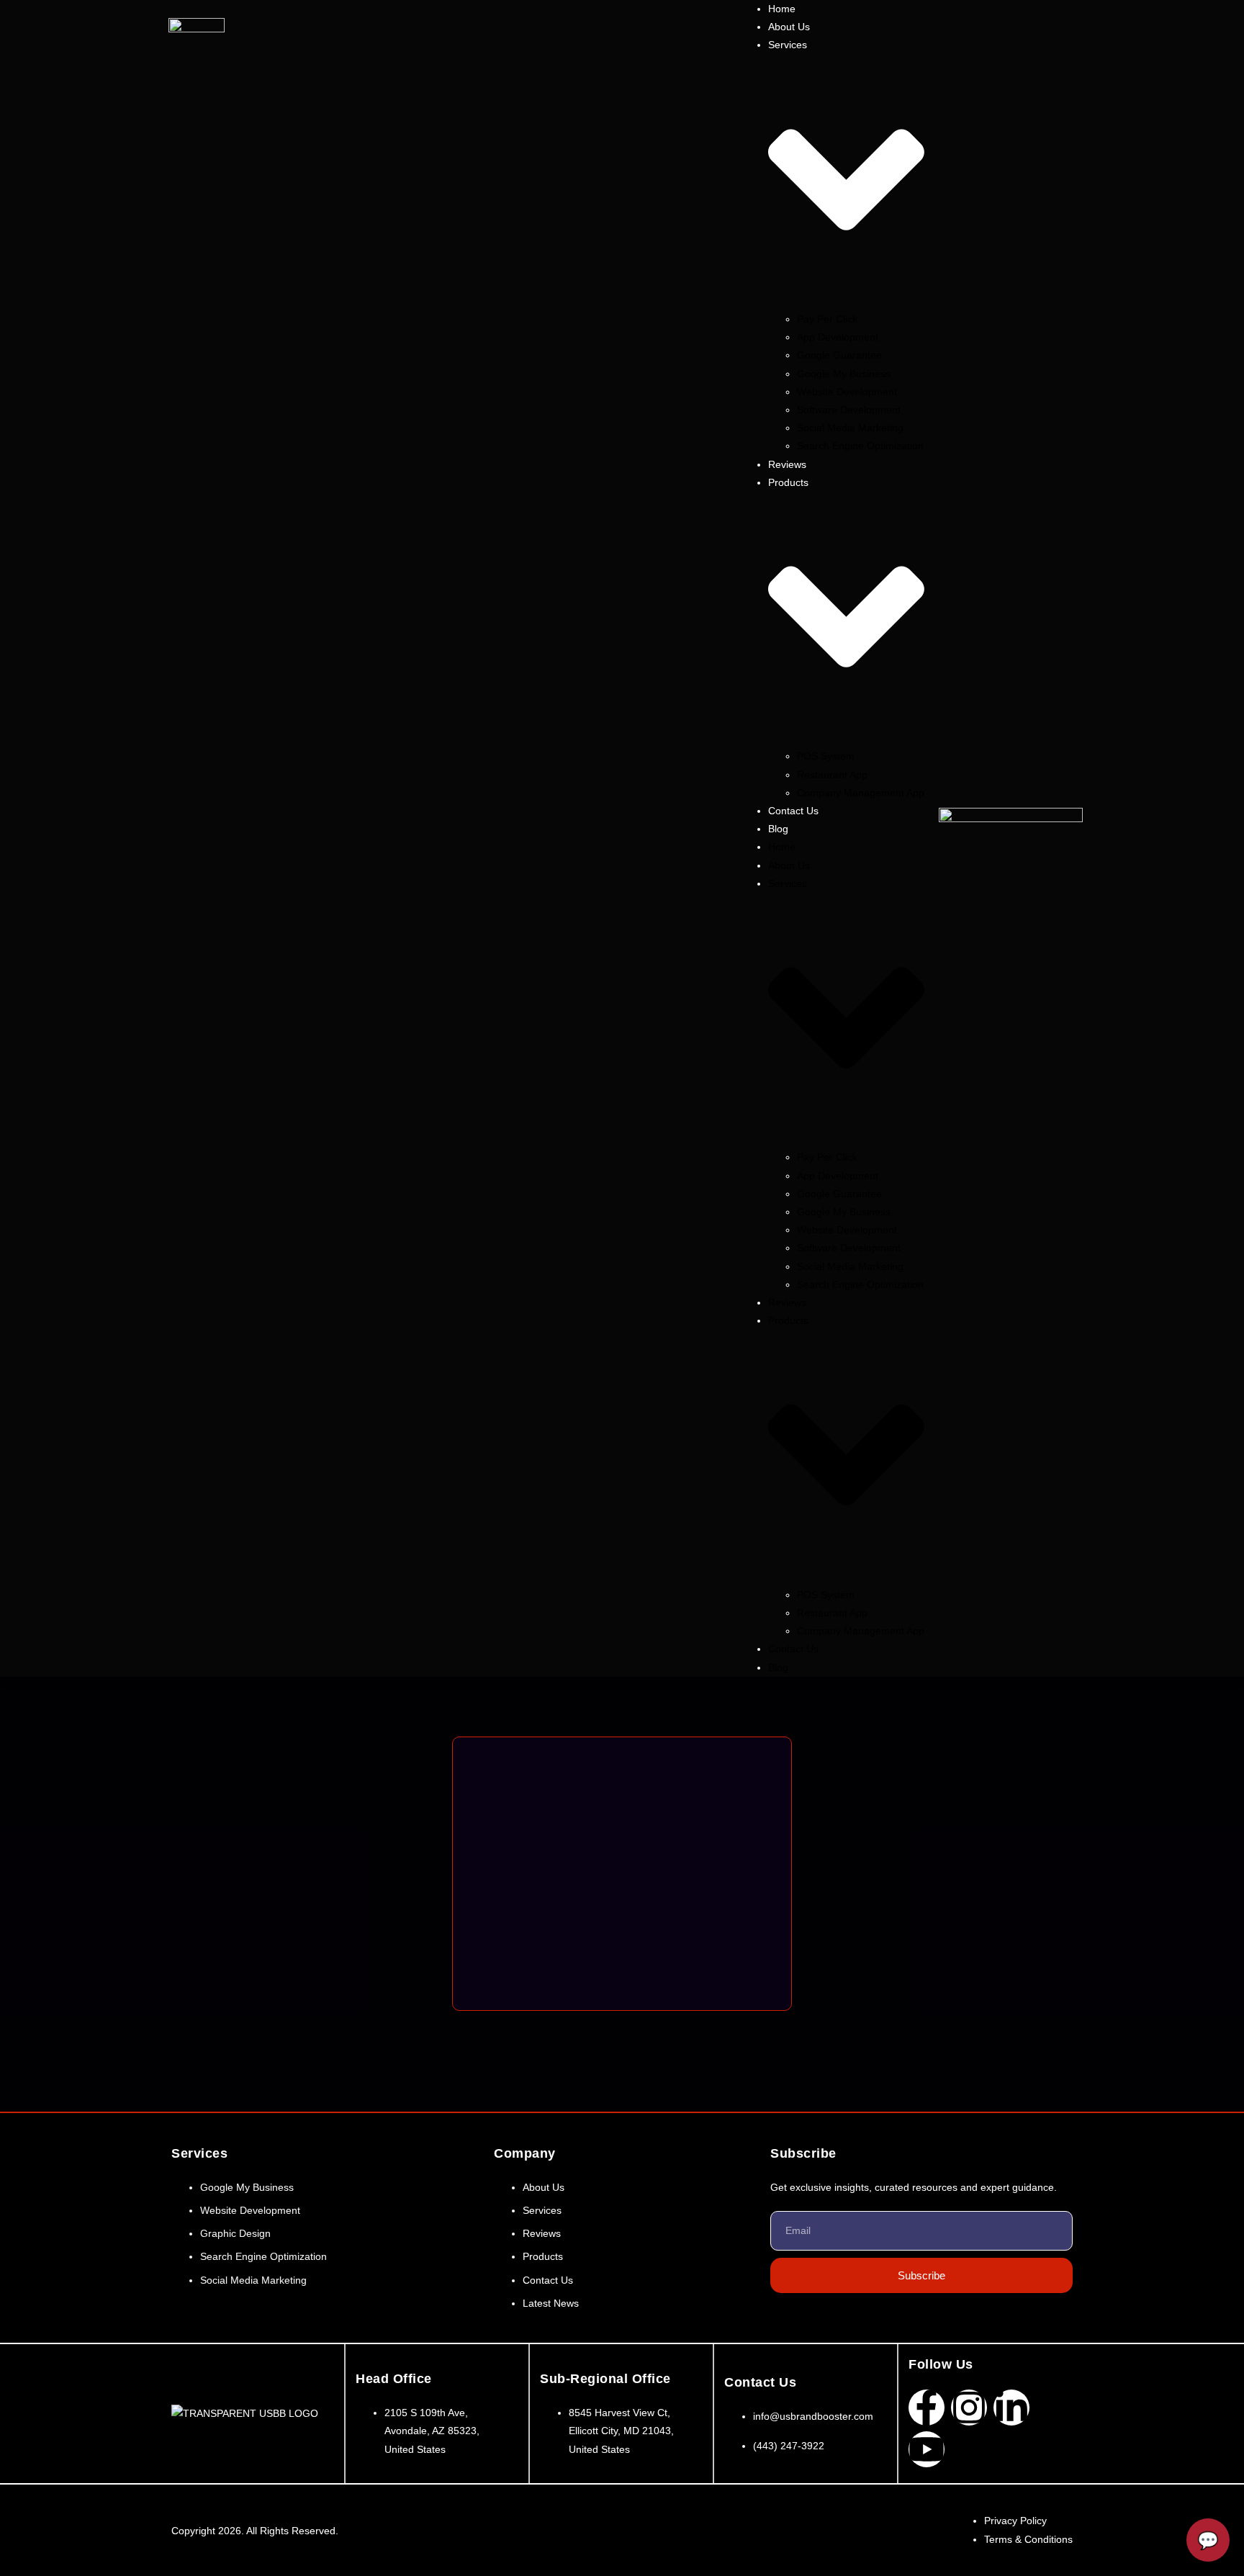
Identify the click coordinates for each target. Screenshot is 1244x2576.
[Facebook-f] (927, 2408)
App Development (838, 337)
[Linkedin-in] (1011, 2408)
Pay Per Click (827, 319)
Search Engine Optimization (860, 446)
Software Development (849, 410)
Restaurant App (832, 775)
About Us (789, 865)
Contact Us (793, 811)
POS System (826, 756)
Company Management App (861, 793)
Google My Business (844, 374)
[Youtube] (927, 2449)
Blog (778, 829)
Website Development (847, 392)
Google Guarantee (839, 355)
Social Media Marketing (850, 428)
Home (782, 847)
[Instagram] (969, 2408)
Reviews (787, 1302)
